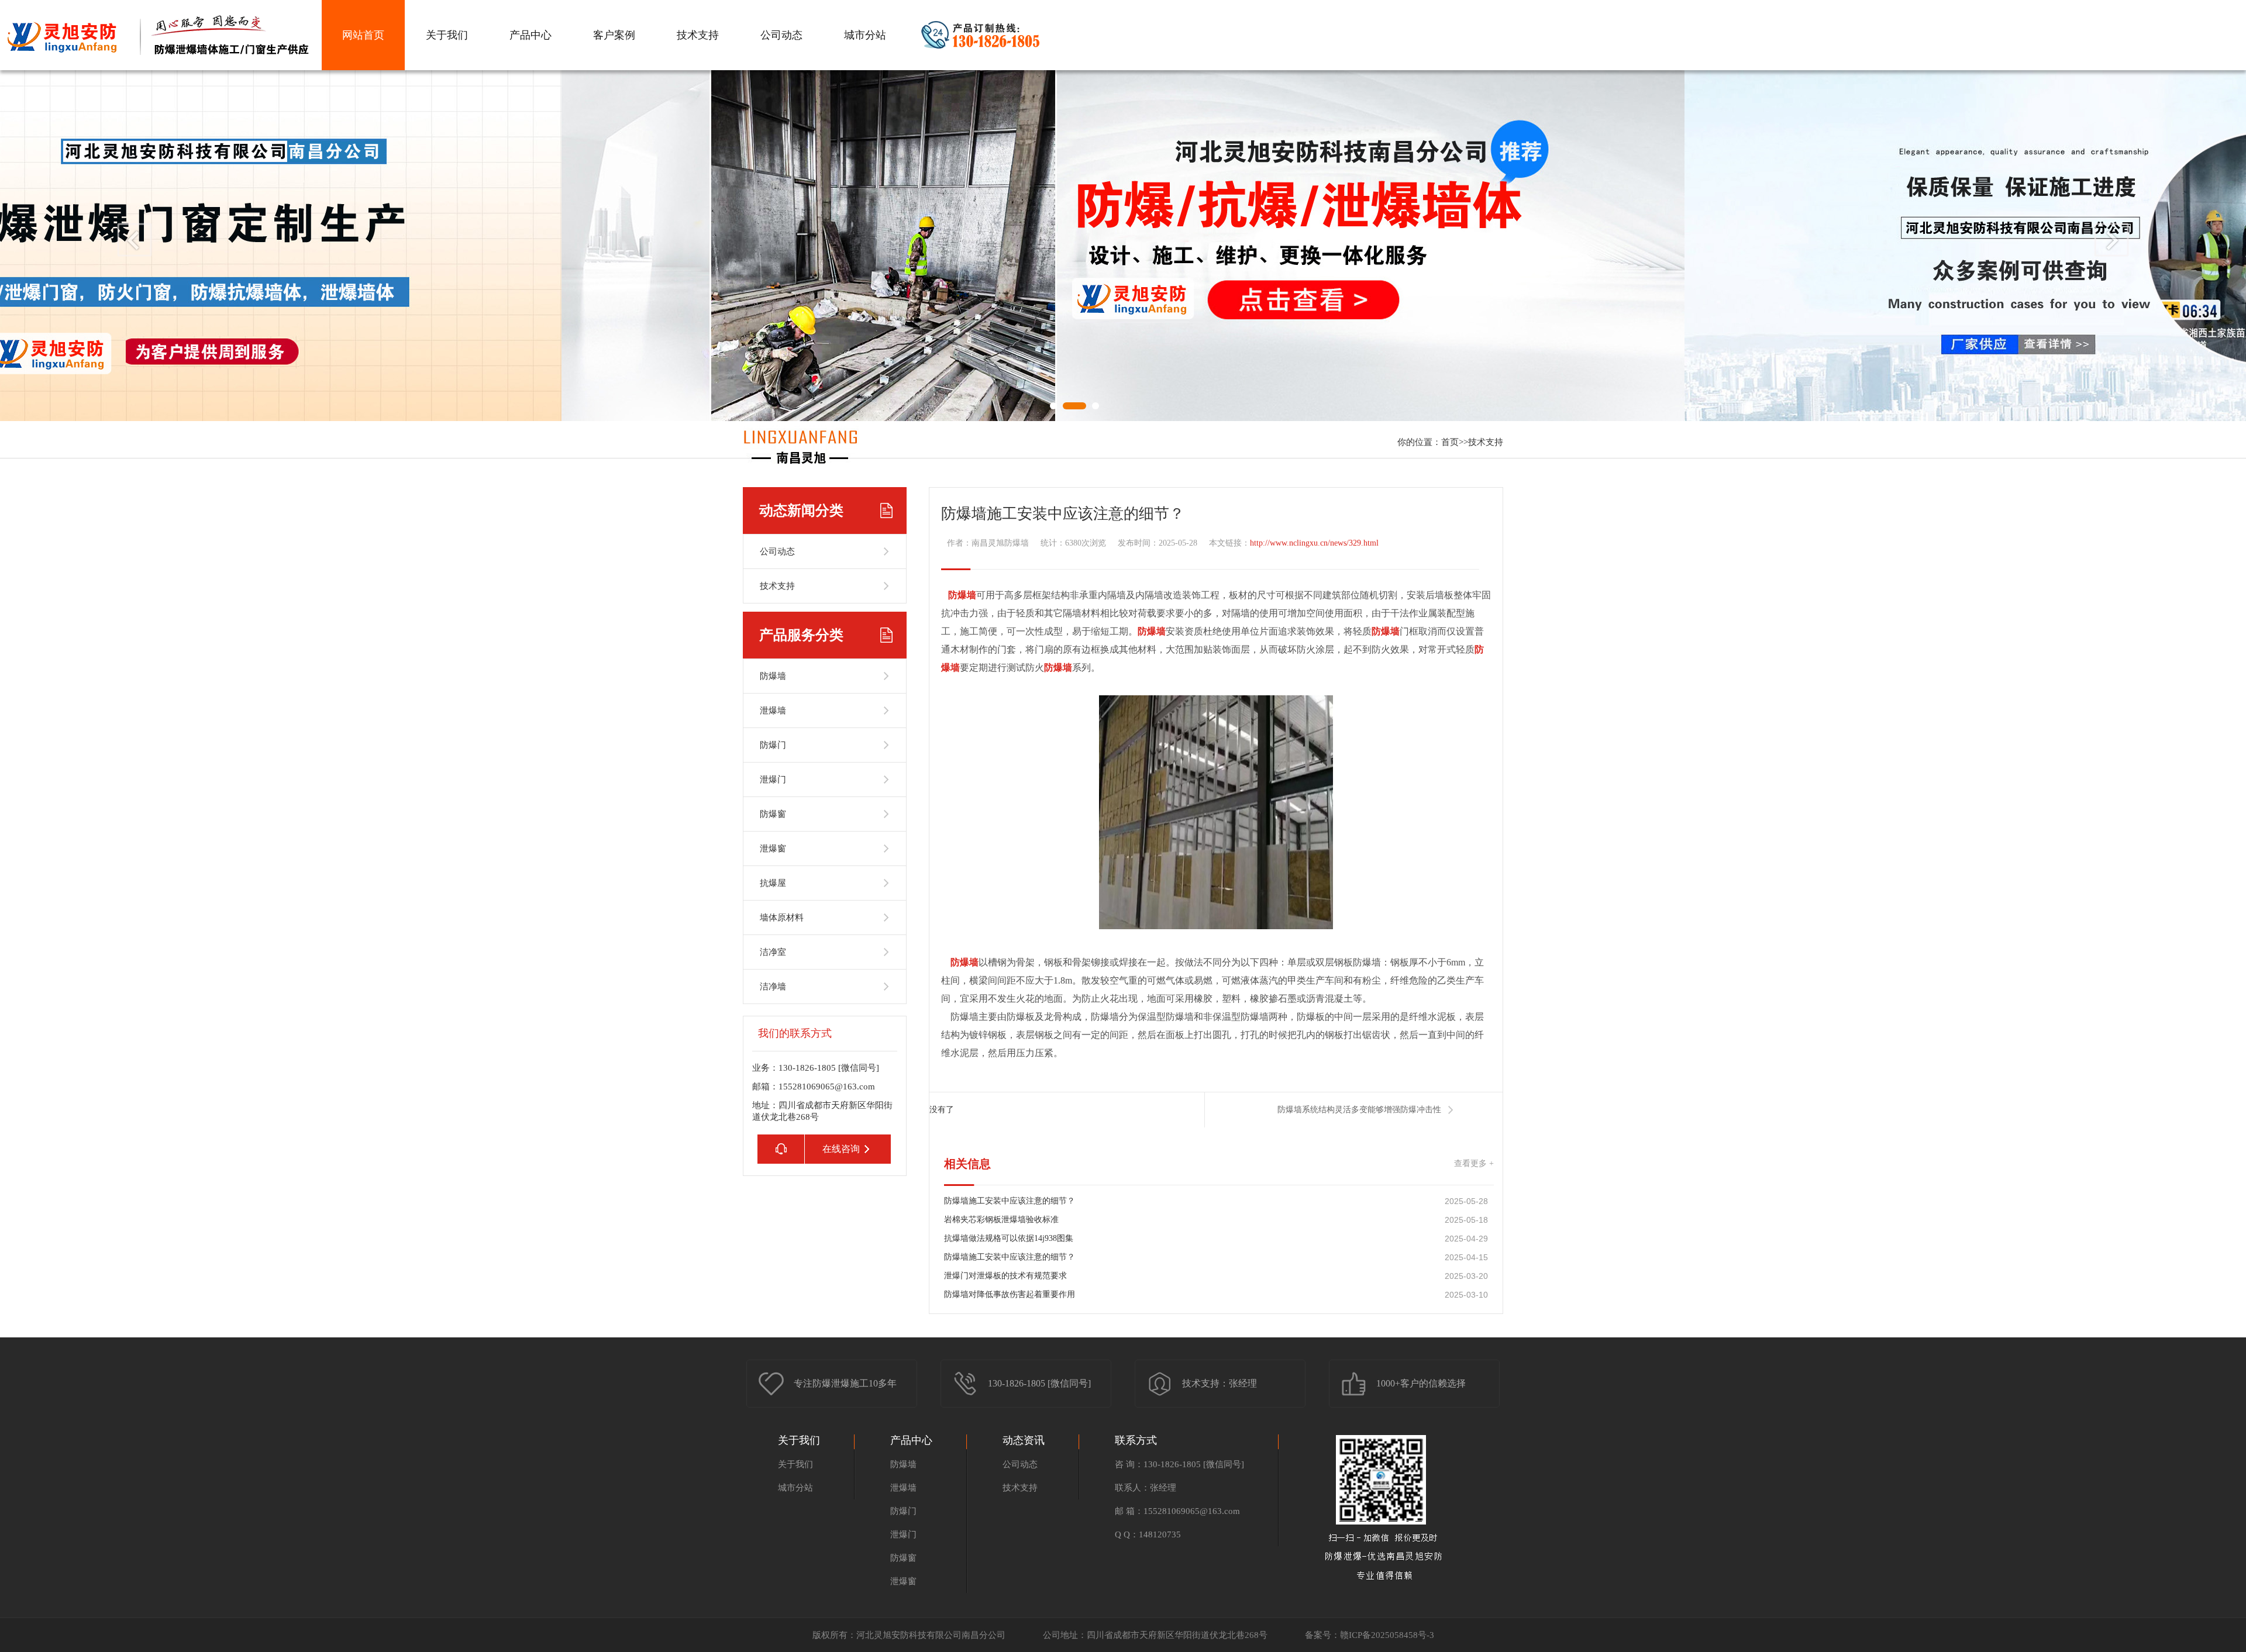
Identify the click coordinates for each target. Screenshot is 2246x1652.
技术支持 (698, 35)
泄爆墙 (903, 1488)
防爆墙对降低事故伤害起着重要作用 (1010, 1294)
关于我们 (447, 35)
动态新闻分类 (801, 511)
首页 (1450, 442)
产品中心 (531, 35)
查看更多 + (1474, 1163)
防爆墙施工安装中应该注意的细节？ (1010, 1201)
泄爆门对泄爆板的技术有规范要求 (1005, 1276)
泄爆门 (903, 1534)
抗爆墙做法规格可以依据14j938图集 (1009, 1238)
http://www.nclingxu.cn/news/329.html (1314, 543)
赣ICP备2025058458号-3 (1387, 1635)
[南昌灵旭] (801, 461)
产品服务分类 (801, 635)
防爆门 (903, 1511)
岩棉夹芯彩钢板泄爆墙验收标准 (1001, 1220)
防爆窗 (903, 1558)
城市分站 (865, 35)
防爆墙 (903, 1464)
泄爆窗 (903, 1581)
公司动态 (781, 35)
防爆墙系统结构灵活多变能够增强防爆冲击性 (1359, 1110)
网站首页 (363, 35)
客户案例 (614, 35)
